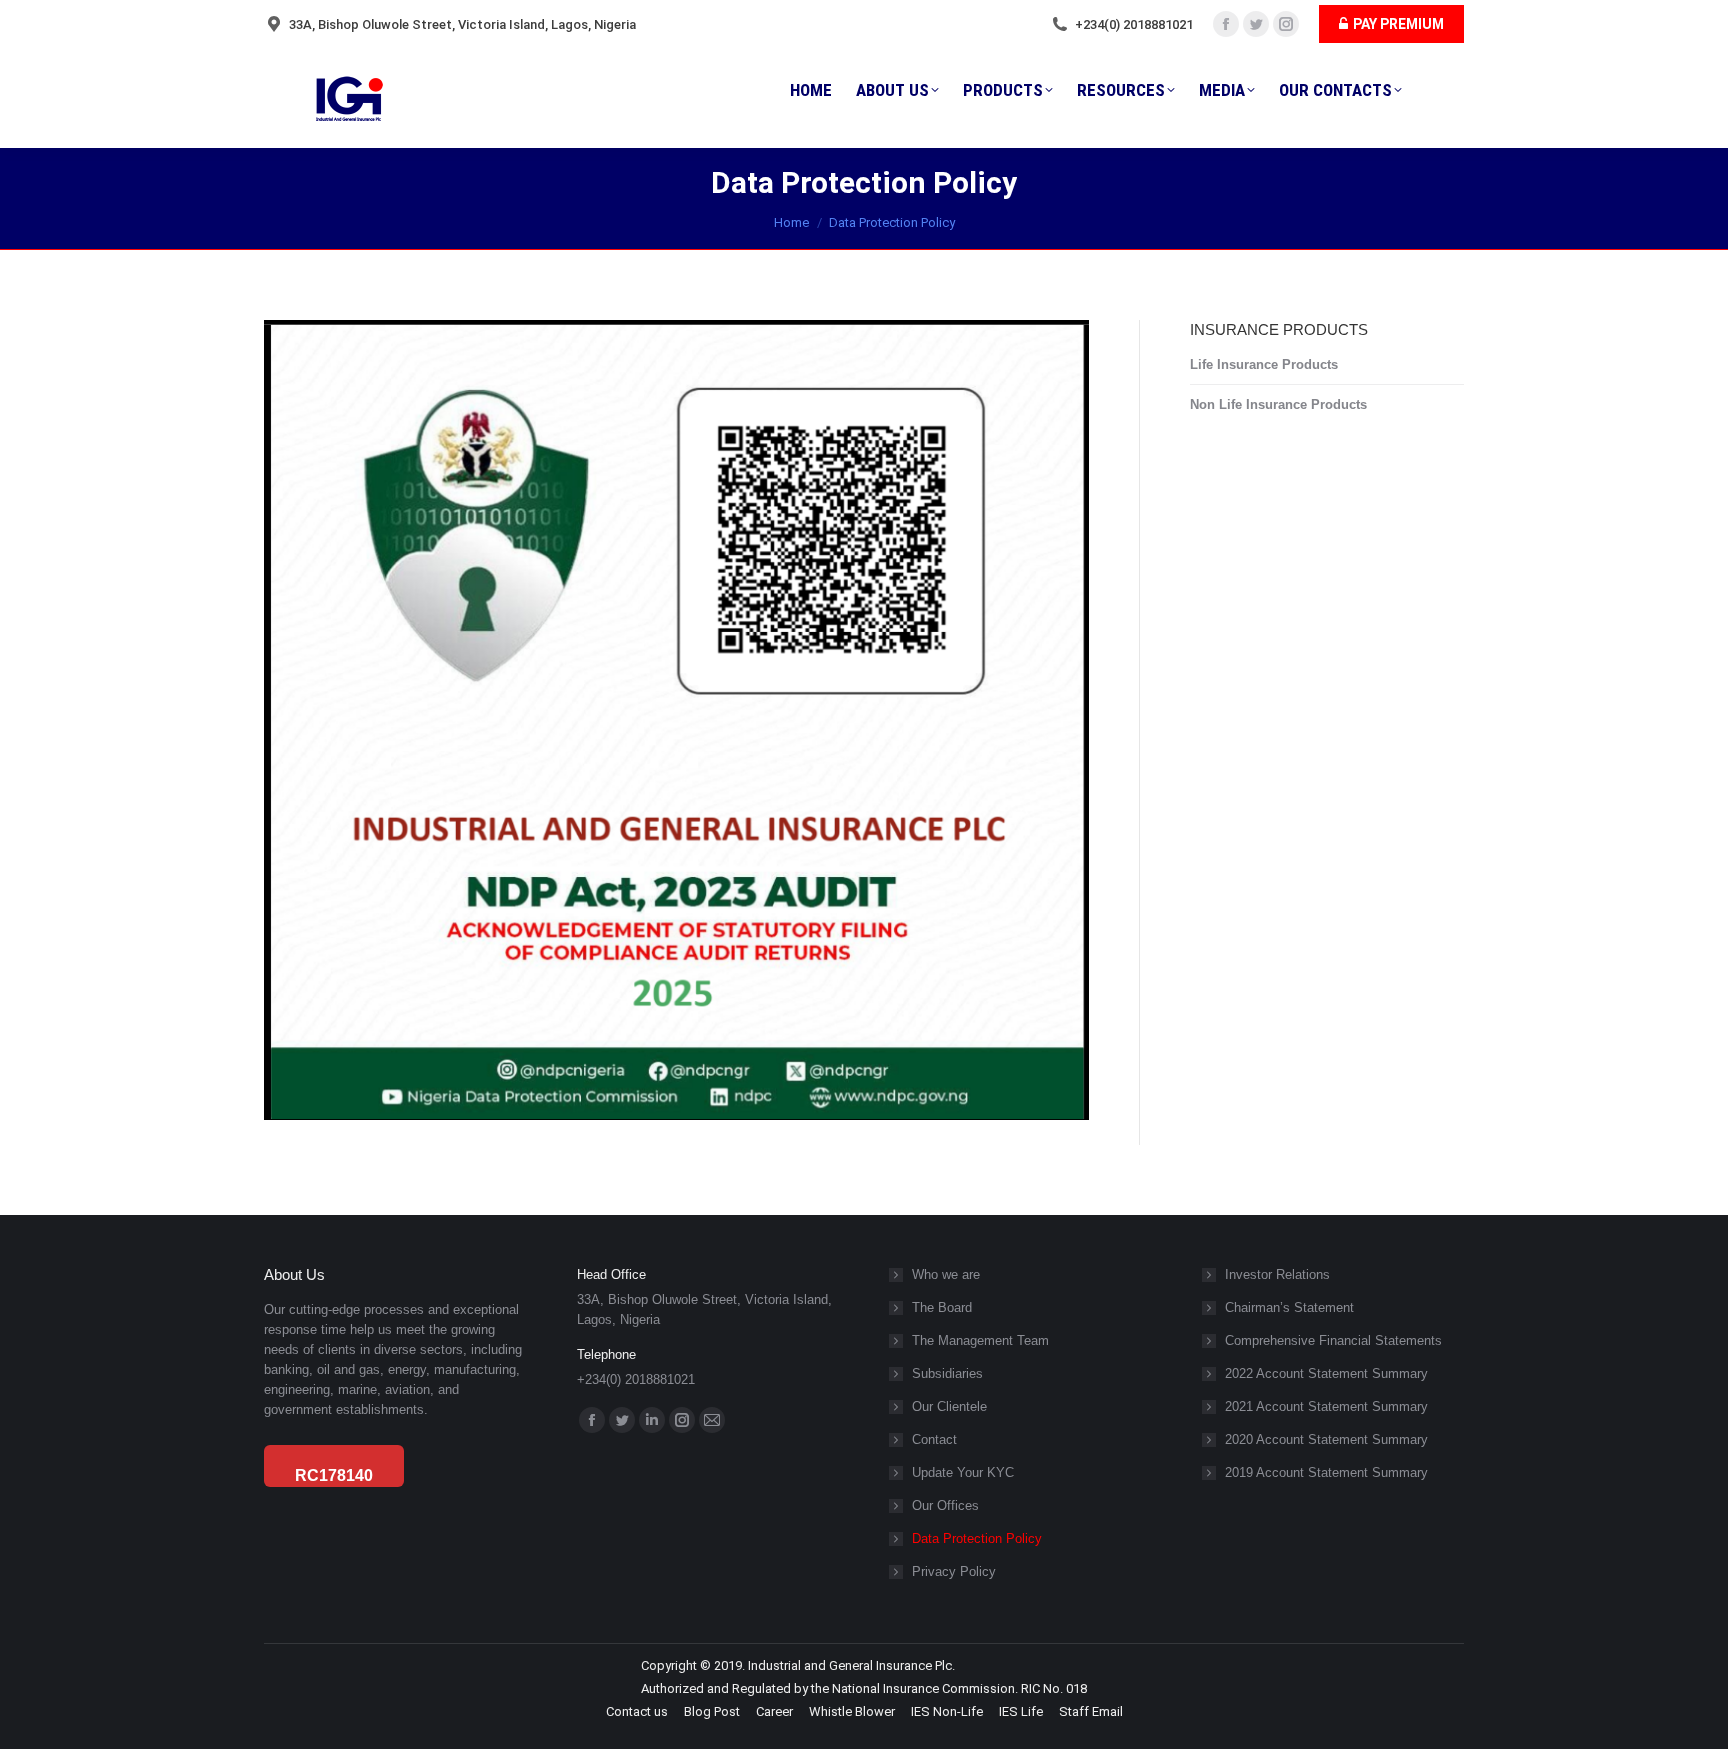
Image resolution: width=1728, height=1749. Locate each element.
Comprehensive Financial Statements (1333, 1340)
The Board (942, 1307)
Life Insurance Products (1264, 364)
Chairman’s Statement (1289, 1307)
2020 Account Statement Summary (1326, 1439)
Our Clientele (949, 1406)
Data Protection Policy (977, 1538)
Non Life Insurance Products (1278, 404)
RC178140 (334, 1475)
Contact (934, 1439)
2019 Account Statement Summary (1326, 1472)
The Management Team (980, 1340)
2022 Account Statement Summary (1326, 1373)
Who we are (946, 1274)
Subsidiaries (947, 1373)
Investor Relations (1277, 1274)
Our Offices (945, 1505)
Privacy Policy (954, 1571)
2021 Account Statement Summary (1326, 1406)
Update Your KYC (963, 1472)
